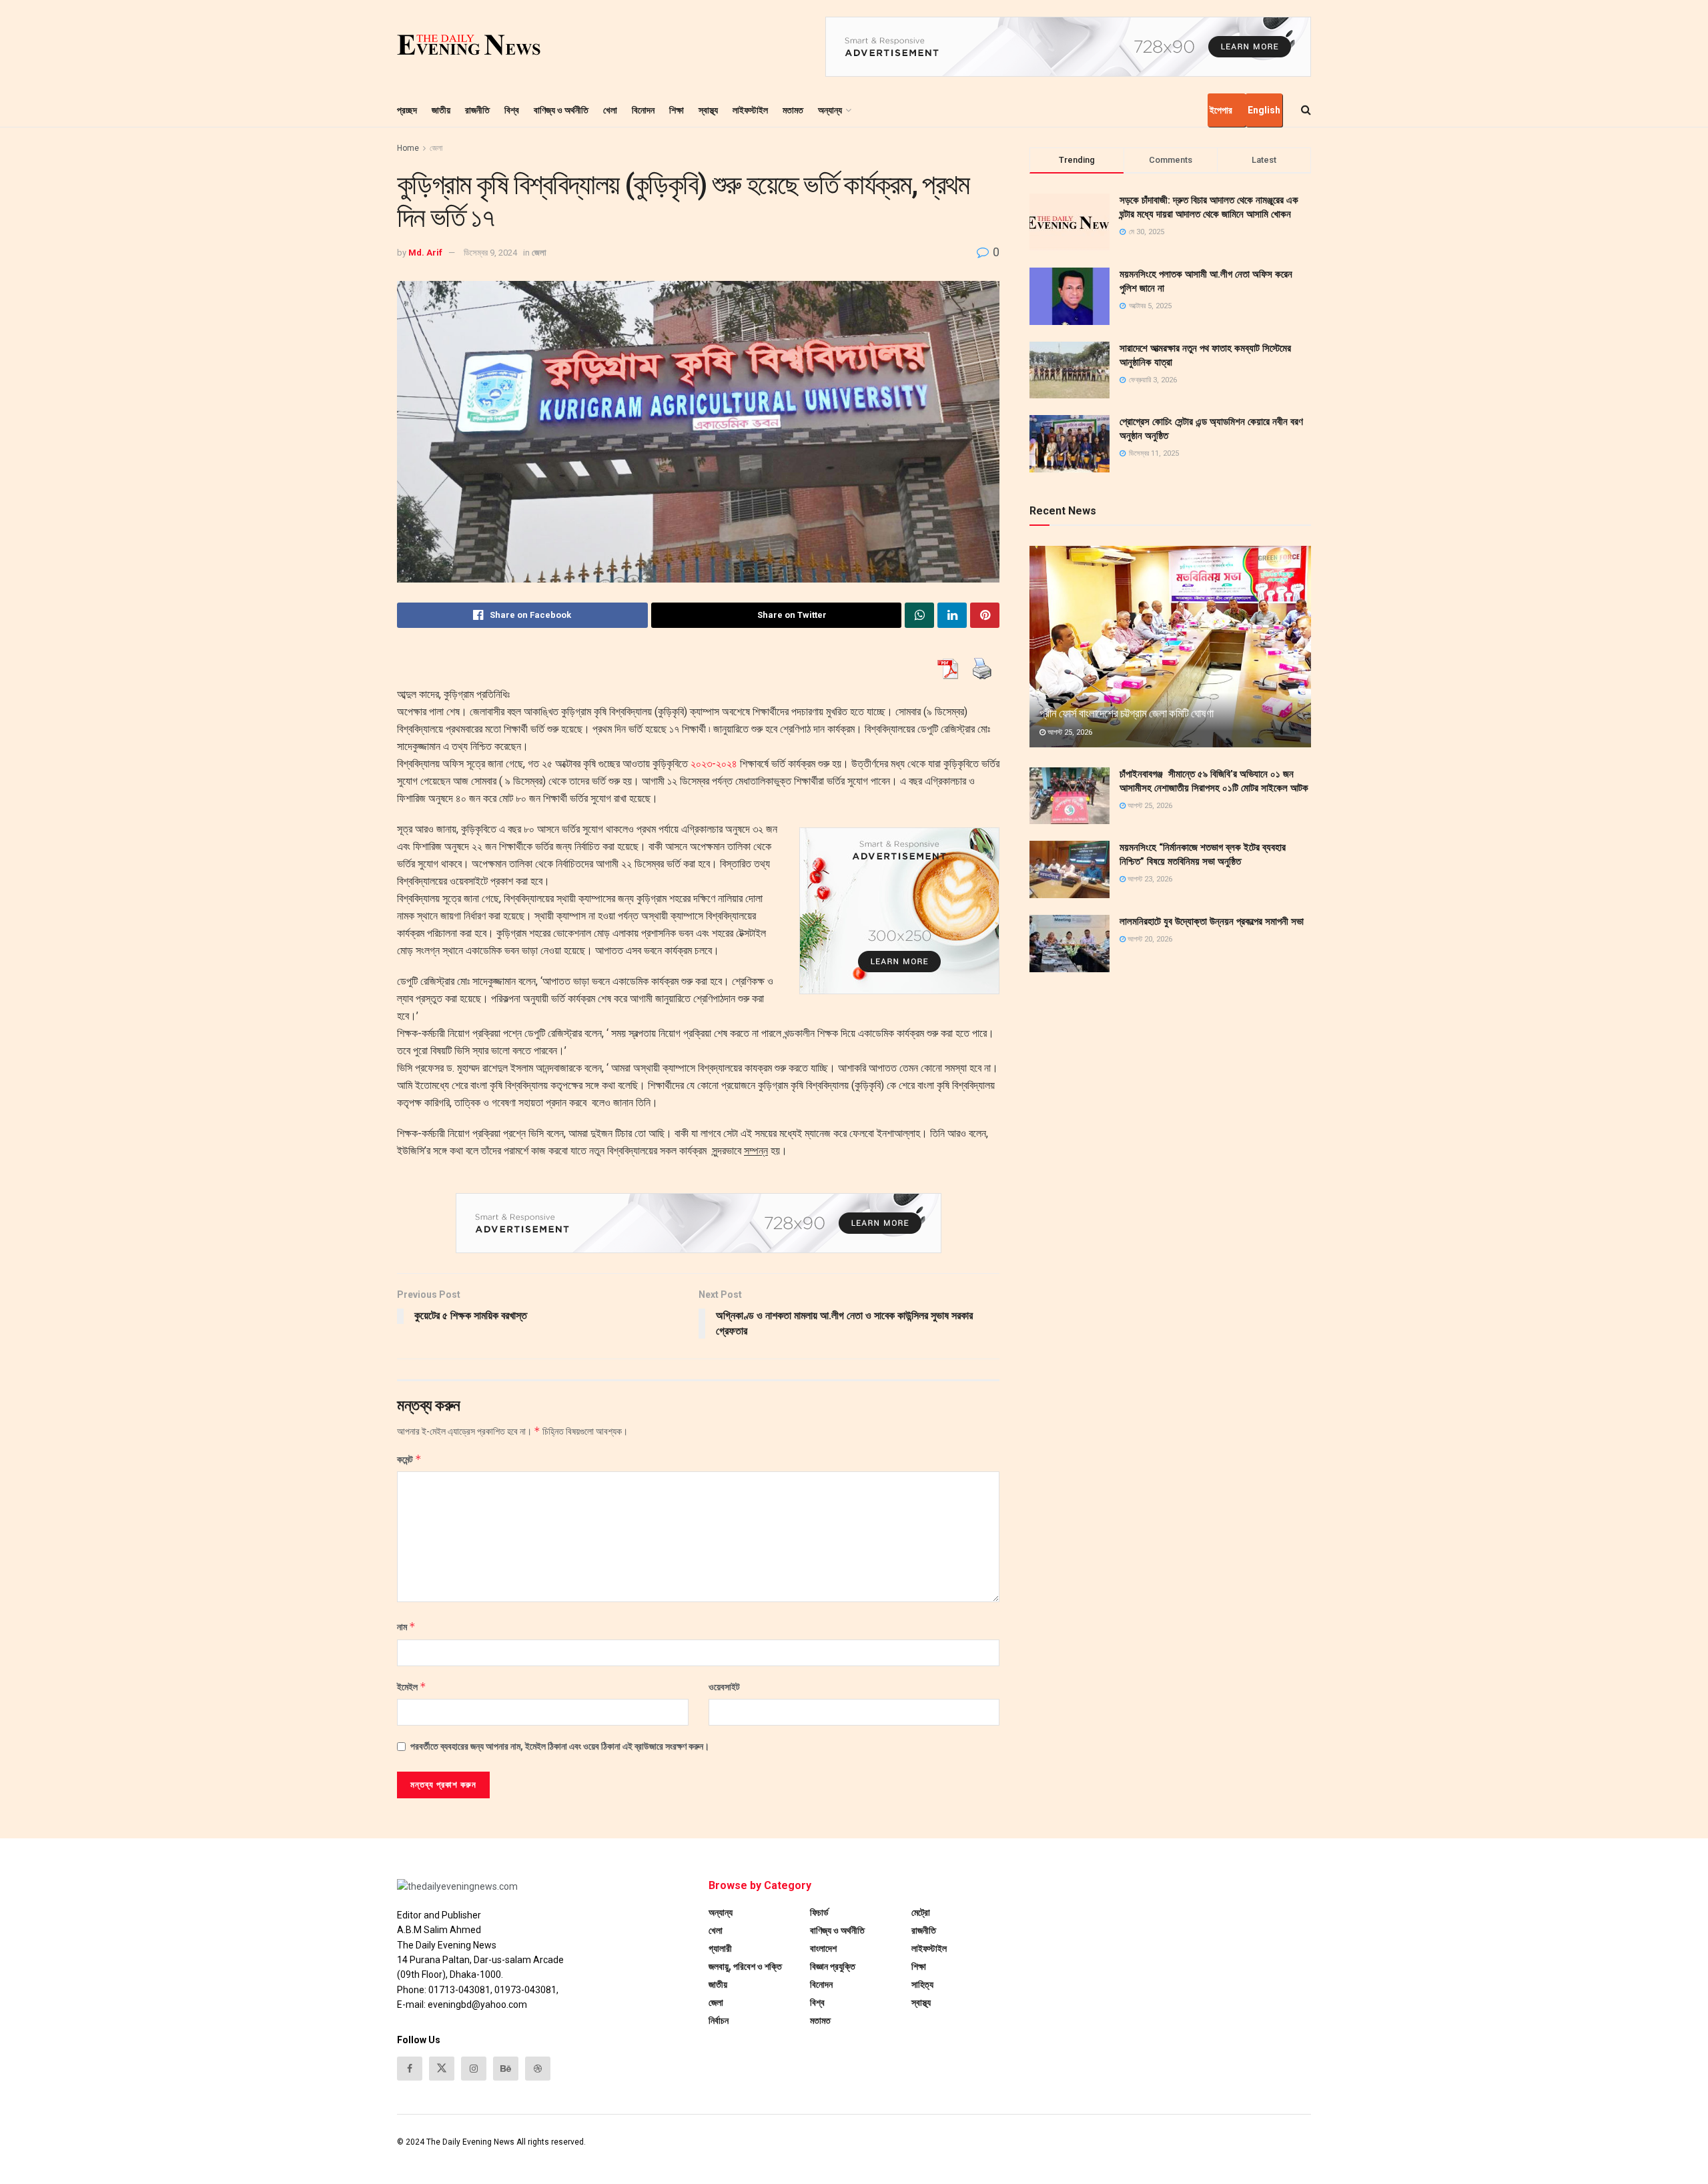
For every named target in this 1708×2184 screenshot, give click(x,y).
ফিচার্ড (819, 1912)
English (1264, 110)
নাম (406, 1626)
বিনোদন (643, 110)
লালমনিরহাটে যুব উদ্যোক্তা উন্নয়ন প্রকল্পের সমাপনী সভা (1212, 922)
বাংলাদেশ (823, 1948)
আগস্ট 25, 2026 (1069, 732)
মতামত (793, 110)
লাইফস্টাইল (750, 110)
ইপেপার (1221, 110)
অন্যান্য (830, 110)
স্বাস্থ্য (708, 110)
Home (408, 148)
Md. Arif (425, 253)
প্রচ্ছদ (407, 110)
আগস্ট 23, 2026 (1149, 879)
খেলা (610, 110)
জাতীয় (441, 110)
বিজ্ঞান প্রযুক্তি (833, 1966)
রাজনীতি (477, 110)
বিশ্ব (512, 110)
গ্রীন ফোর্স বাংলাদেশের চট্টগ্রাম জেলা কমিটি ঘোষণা (1126, 713)
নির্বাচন (719, 2021)
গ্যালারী (720, 1948)
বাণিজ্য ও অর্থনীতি (561, 110)
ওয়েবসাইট (724, 1687)
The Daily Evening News (470, 2142)
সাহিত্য (922, 1984)
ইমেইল (412, 1687)
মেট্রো (921, 1912)
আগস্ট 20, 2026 (1149, 939)
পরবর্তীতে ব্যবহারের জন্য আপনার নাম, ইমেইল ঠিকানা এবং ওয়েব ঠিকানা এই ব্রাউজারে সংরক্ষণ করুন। (560, 1746)
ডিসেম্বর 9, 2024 (490, 253)
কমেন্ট (409, 1459)
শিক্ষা (677, 110)
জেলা (436, 148)
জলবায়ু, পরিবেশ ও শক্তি (745, 1966)
